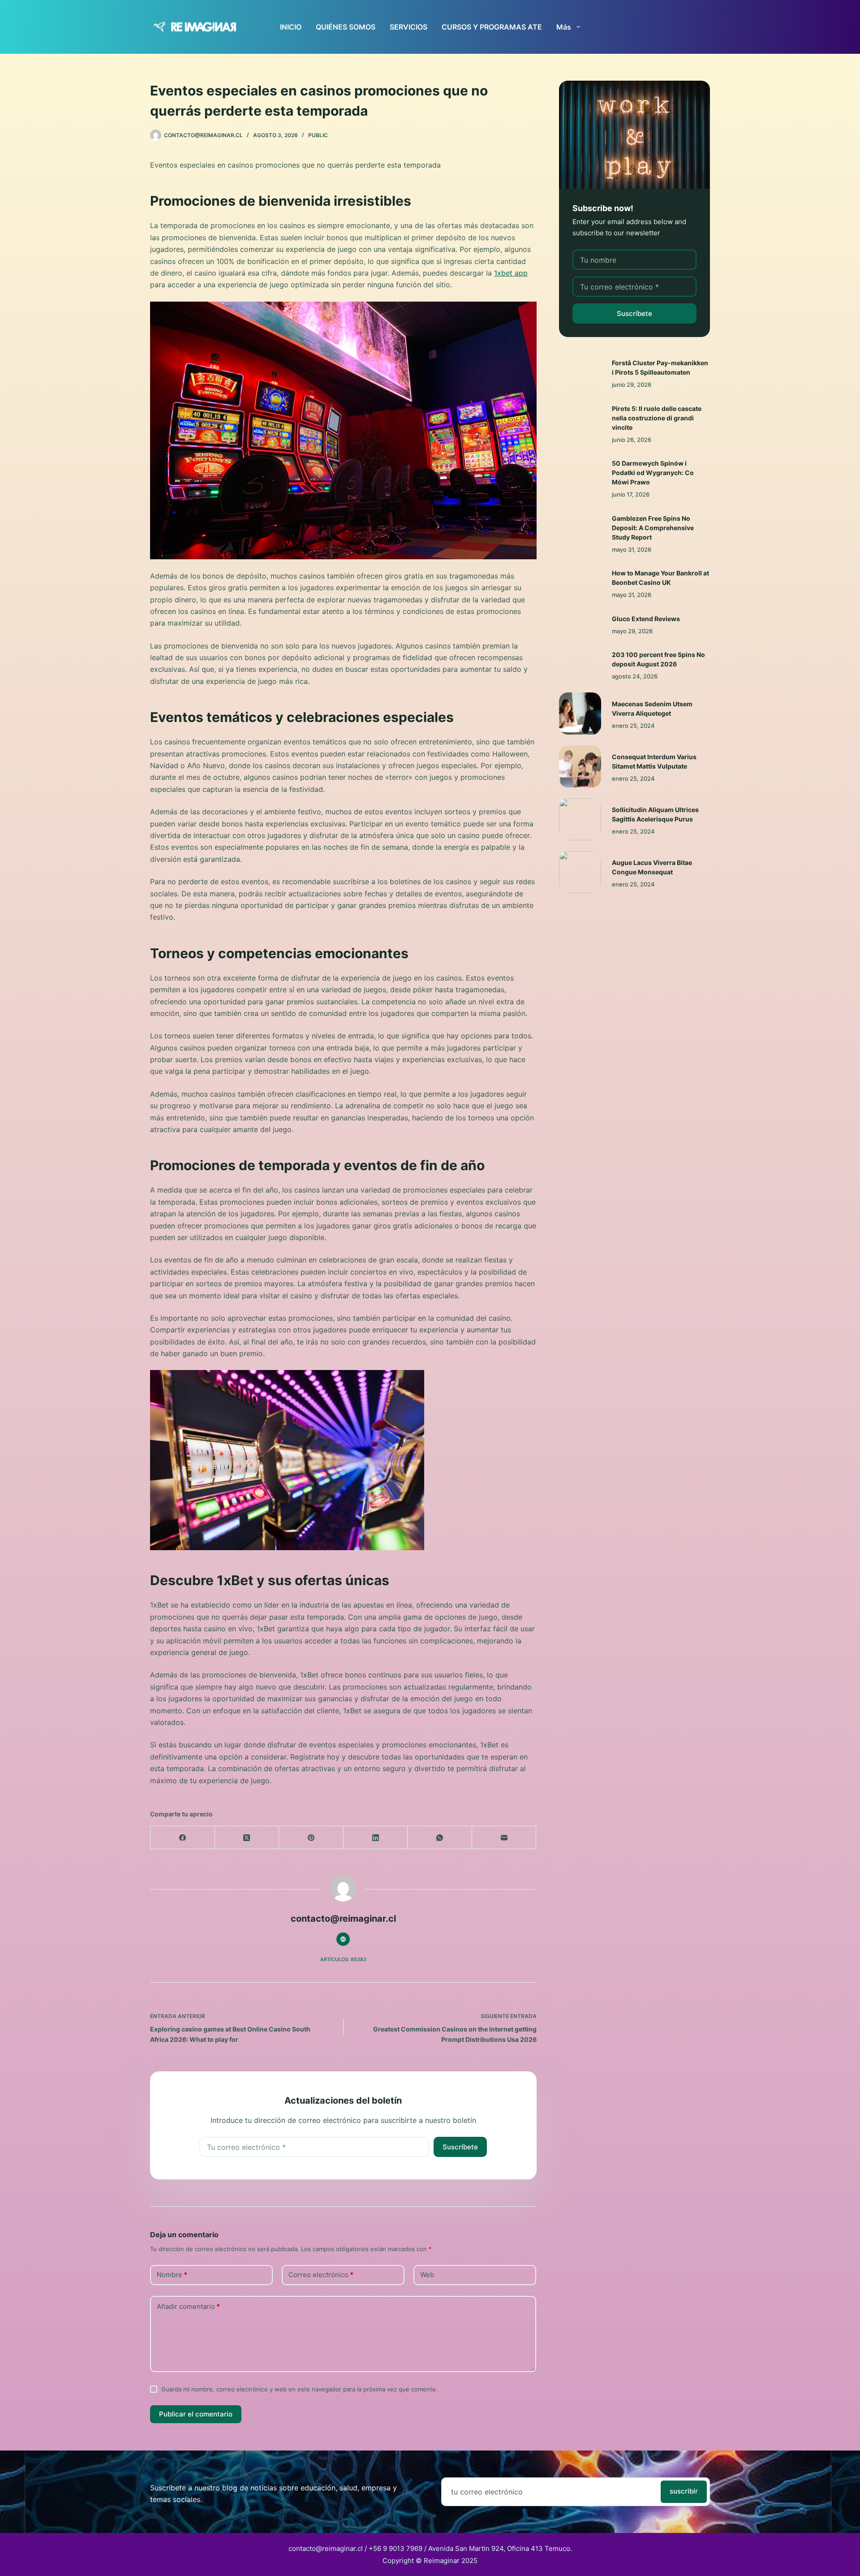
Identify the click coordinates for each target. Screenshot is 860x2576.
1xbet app (511, 273)
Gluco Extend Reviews (646, 619)
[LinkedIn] (376, 1838)
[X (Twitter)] (247, 1838)
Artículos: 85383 (343, 1959)
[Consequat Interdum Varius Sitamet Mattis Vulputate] (580, 766)
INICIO (291, 27)
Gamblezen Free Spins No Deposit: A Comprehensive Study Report (653, 528)
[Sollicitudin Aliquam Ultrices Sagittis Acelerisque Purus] (580, 819)
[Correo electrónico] (504, 1838)
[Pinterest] (311, 1838)
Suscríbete (460, 2147)
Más (564, 27)
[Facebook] (183, 1838)
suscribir (684, 2491)
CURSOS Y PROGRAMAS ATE (492, 27)
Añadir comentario (188, 2306)
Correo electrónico (321, 2275)
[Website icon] (343, 1939)
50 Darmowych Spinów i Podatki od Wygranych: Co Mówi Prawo (653, 473)
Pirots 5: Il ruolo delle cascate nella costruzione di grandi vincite (657, 418)
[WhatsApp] (440, 1838)
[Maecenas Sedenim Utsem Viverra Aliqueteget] (580, 713)
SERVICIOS (408, 27)
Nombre (172, 2275)
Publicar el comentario (196, 2414)
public (318, 135)
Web (427, 2275)
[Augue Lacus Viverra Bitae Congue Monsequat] (580, 872)
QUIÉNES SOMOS (346, 27)
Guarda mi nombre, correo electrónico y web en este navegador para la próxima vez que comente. (299, 2389)
